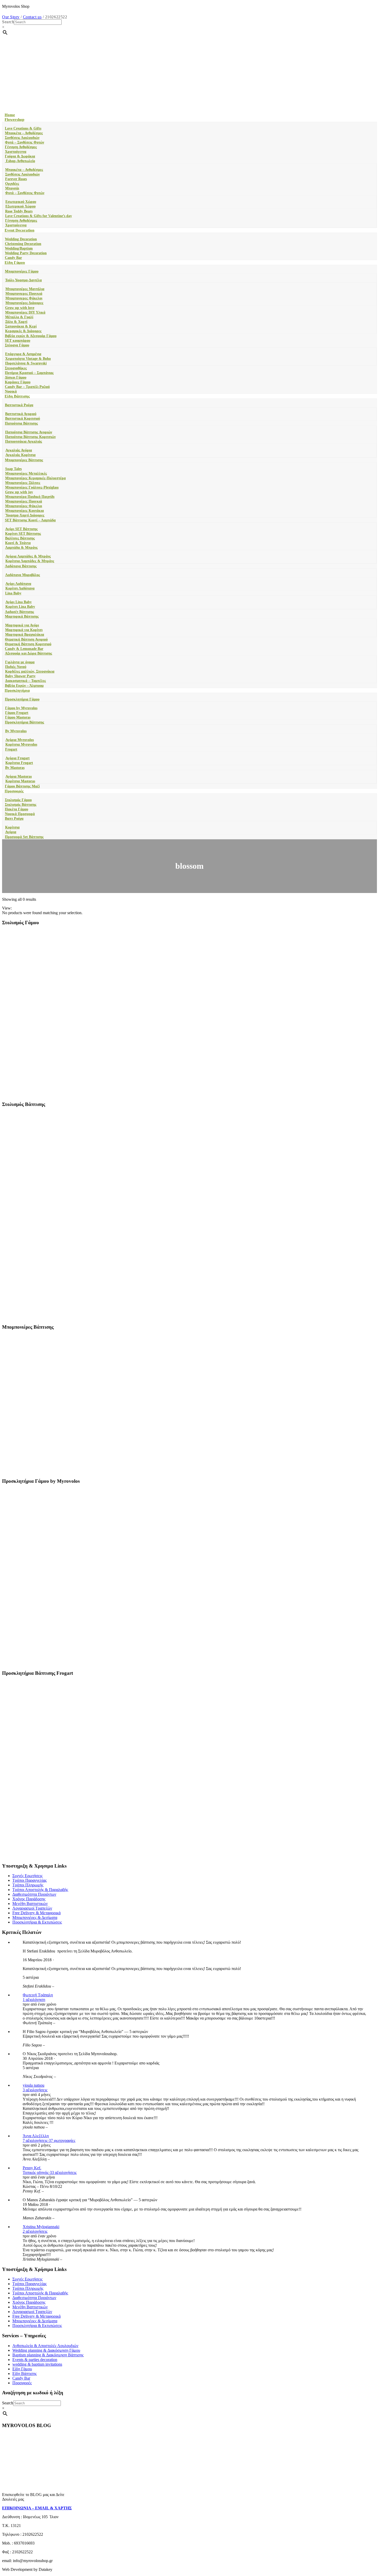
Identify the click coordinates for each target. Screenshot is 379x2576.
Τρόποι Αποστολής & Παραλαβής (40, 1890)
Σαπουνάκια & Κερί (21, 326)
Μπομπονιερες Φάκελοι (24, 298)
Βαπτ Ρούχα (14, 819)
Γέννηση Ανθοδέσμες (21, 147)
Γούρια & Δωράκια (20, 156)
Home (10, 115)
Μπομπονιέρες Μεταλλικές (26, 473)
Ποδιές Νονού (16, 667)
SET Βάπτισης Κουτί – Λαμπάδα (30, 520)
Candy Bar (13, 258)
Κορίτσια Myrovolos (21, 744)
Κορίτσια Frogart (19, 763)
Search (8, 22)
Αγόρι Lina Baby (19, 602)
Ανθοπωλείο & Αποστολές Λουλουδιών (45, 2346)
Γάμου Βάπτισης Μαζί (22, 786)
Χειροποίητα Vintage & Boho (28, 359)
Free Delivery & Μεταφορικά (36, 1913)
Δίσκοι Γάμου (16, 377)
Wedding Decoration (21, 239)
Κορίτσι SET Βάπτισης (23, 534)
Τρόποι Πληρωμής (28, 1885)
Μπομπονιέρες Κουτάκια (24, 511)
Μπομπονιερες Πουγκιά (24, 294)
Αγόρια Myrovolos (20, 740)
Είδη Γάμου (15, 262)
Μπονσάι (12, 188)
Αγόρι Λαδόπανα (18, 584)
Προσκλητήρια (17, 690)
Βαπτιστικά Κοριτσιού (23, 418)
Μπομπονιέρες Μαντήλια (25, 289)
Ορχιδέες (12, 184)
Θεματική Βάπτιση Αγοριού (26, 639)
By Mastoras (15, 768)
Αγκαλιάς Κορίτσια (20, 455)
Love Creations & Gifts (23, 128)
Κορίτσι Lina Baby (20, 607)
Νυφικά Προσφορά (20, 814)
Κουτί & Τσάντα (18, 543)
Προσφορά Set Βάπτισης (24, 837)
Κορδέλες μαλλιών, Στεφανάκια (30, 671)
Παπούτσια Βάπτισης (21, 423)
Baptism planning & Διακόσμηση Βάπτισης (48, 2355)
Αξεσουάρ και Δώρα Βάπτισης (28, 653)
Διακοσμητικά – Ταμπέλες (26, 681)
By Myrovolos (16, 731)
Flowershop (14, 119)
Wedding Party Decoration (26, 253)
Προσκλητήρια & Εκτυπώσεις (37, 1922)
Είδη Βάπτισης (17, 396)
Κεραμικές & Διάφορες (23, 331)
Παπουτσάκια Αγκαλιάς (24, 441)
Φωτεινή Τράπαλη (38, 1995)
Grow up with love (20, 308)
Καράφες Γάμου (18, 382)
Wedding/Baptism (19, 248)
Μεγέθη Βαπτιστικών (30, 1904)
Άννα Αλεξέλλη (36, 2136)
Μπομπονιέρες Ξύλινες (23, 483)
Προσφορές (14, 791)
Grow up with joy (19, 492)
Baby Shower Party (20, 676)
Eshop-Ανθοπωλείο (20, 161)
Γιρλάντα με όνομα (20, 662)
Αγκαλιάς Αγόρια (19, 450)
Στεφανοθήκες (16, 368)
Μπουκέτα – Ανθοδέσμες (24, 133)
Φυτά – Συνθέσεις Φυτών (24, 142)
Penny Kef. (32, 2168)
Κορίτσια (12, 827)
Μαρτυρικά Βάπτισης (22, 616)
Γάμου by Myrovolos (21, 708)
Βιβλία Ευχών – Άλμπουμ (24, 686)
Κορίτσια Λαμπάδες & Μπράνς (30, 561)
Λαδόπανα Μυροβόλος (23, 575)
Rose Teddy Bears (19, 211)
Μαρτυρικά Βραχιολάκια (25, 635)
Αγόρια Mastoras (19, 776)
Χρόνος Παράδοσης (29, 1899)
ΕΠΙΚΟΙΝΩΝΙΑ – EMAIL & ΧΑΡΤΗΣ (37, 2508)
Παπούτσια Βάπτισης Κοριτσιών (30, 437)
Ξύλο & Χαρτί (16, 322)
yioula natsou (34, 2085)
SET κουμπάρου (18, 341)
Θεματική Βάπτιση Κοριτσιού (28, 644)
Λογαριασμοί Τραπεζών (32, 1908)
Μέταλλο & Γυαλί (19, 317)
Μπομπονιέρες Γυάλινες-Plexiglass (32, 487)
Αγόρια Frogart (18, 758)
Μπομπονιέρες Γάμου (22, 271)
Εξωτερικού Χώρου (20, 206)
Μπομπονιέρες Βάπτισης (24, 460)
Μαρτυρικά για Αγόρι (22, 625)
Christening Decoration (23, 244)
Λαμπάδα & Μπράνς (21, 548)
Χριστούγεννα (16, 152)
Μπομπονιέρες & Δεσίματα (35, 1917)
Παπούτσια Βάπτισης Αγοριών (29, 432)
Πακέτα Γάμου (17, 809)
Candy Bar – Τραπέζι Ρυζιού (27, 387)
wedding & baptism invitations (37, 2364)
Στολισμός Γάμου (18, 800)
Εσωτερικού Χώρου (21, 202)
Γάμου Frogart (17, 713)
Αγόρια (11, 832)
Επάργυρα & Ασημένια (23, 354)
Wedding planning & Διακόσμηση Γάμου (46, 2350)
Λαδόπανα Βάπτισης (21, 566)
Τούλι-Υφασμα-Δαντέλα (23, 280)
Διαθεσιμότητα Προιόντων (34, 1894)
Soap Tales (13, 469)
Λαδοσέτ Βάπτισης (19, 612)
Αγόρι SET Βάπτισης (21, 529)
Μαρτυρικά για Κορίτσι (24, 630)
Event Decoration (19, 230)
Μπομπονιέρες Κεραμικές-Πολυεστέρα (35, 478)
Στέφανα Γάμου (17, 345)
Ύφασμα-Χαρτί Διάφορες (25, 515)
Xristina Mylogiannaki (41, 2227)
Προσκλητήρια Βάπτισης (24, 722)
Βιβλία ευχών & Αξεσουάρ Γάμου (31, 336)
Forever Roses (16, 179)
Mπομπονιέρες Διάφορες (24, 303)
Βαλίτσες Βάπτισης (20, 538)
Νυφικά (11, 391)
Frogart (11, 749)
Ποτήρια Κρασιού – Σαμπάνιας (29, 373)
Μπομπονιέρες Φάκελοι (24, 506)
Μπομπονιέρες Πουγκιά (24, 501)
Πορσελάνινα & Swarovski (26, 363)
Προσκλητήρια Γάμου (22, 699)
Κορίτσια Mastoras (20, 781)
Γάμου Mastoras (18, 717)
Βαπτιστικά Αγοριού (21, 414)
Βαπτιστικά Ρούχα (19, 405)
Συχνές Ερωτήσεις (27, 1876)
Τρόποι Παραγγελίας (30, 1880)
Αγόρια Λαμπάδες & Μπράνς (28, 556)
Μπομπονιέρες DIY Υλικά (25, 312)
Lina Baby (13, 593)
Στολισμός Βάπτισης (21, 805)
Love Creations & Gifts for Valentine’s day (39, 216)
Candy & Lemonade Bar (24, 649)
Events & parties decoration (35, 2360)
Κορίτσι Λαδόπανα (20, 588)
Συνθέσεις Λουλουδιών (22, 138)
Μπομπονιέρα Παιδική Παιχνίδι (30, 497)
